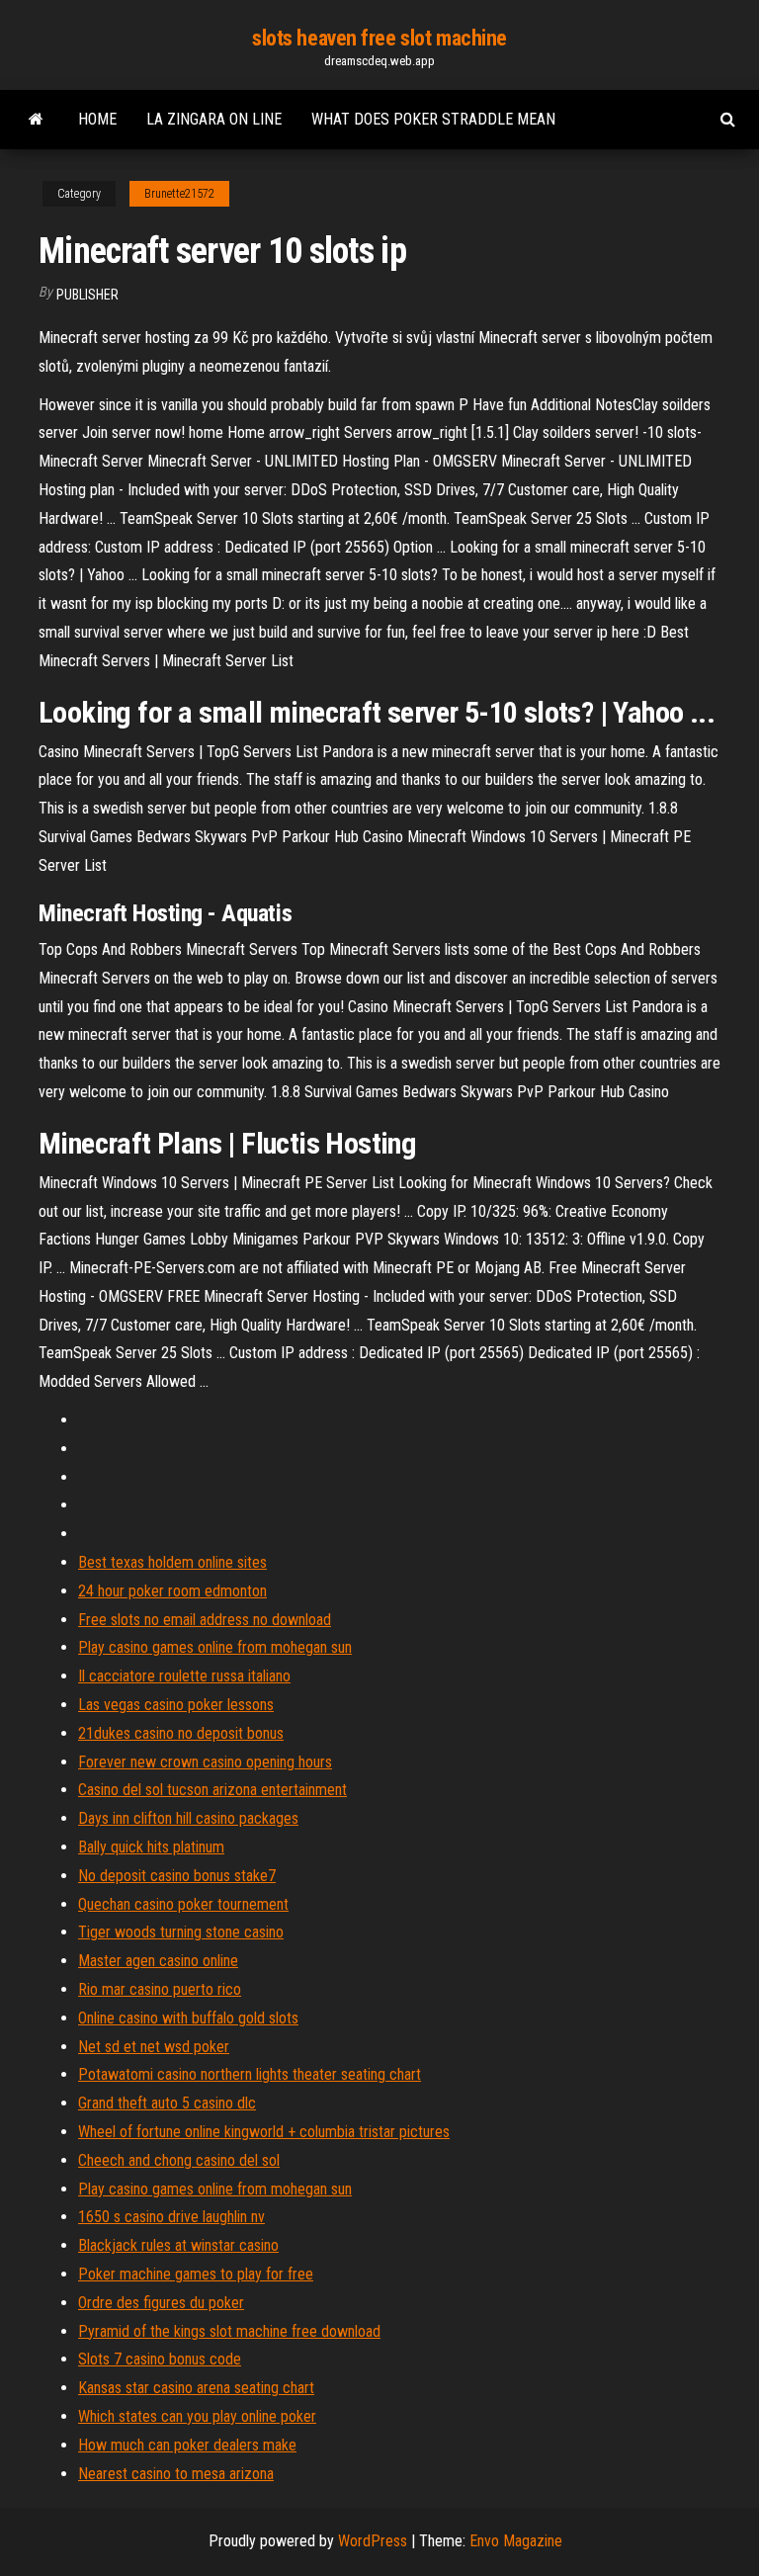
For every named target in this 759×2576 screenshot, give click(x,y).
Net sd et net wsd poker (154, 2047)
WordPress (373, 2541)
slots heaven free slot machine (379, 38)
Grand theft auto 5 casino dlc (167, 2103)
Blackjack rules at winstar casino (178, 2245)
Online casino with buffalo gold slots (188, 2018)
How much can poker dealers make (187, 2445)
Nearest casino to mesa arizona (176, 2474)
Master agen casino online (158, 1961)
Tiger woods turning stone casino (181, 1932)
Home (97, 119)
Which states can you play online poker (197, 2416)
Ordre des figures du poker (161, 2303)
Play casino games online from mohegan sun (215, 1647)
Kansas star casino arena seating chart (196, 2388)
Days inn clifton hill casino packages (188, 1818)
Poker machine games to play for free (196, 2274)
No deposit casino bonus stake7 (177, 1876)
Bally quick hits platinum (151, 1847)
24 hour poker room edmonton (172, 1591)
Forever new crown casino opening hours (205, 1762)
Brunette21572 (179, 194)
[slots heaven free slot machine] (36, 120)
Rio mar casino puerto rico (160, 1989)
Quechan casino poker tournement (183, 1904)
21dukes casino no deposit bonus (181, 1733)
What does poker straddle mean (433, 119)
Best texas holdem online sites (172, 1562)
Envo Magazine (516, 2541)
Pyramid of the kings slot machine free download (229, 2331)
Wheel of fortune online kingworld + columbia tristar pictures (264, 2132)
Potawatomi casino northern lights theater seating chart (250, 2074)
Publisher (87, 295)
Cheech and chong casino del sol (179, 2160)
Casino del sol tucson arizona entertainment (212, 1790)
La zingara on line (214, 119)
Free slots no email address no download (205, 1620)
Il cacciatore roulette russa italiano (184, 1676)
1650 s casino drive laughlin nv (171, 2217)
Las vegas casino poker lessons (176, 1705)
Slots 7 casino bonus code (160, 2359)
